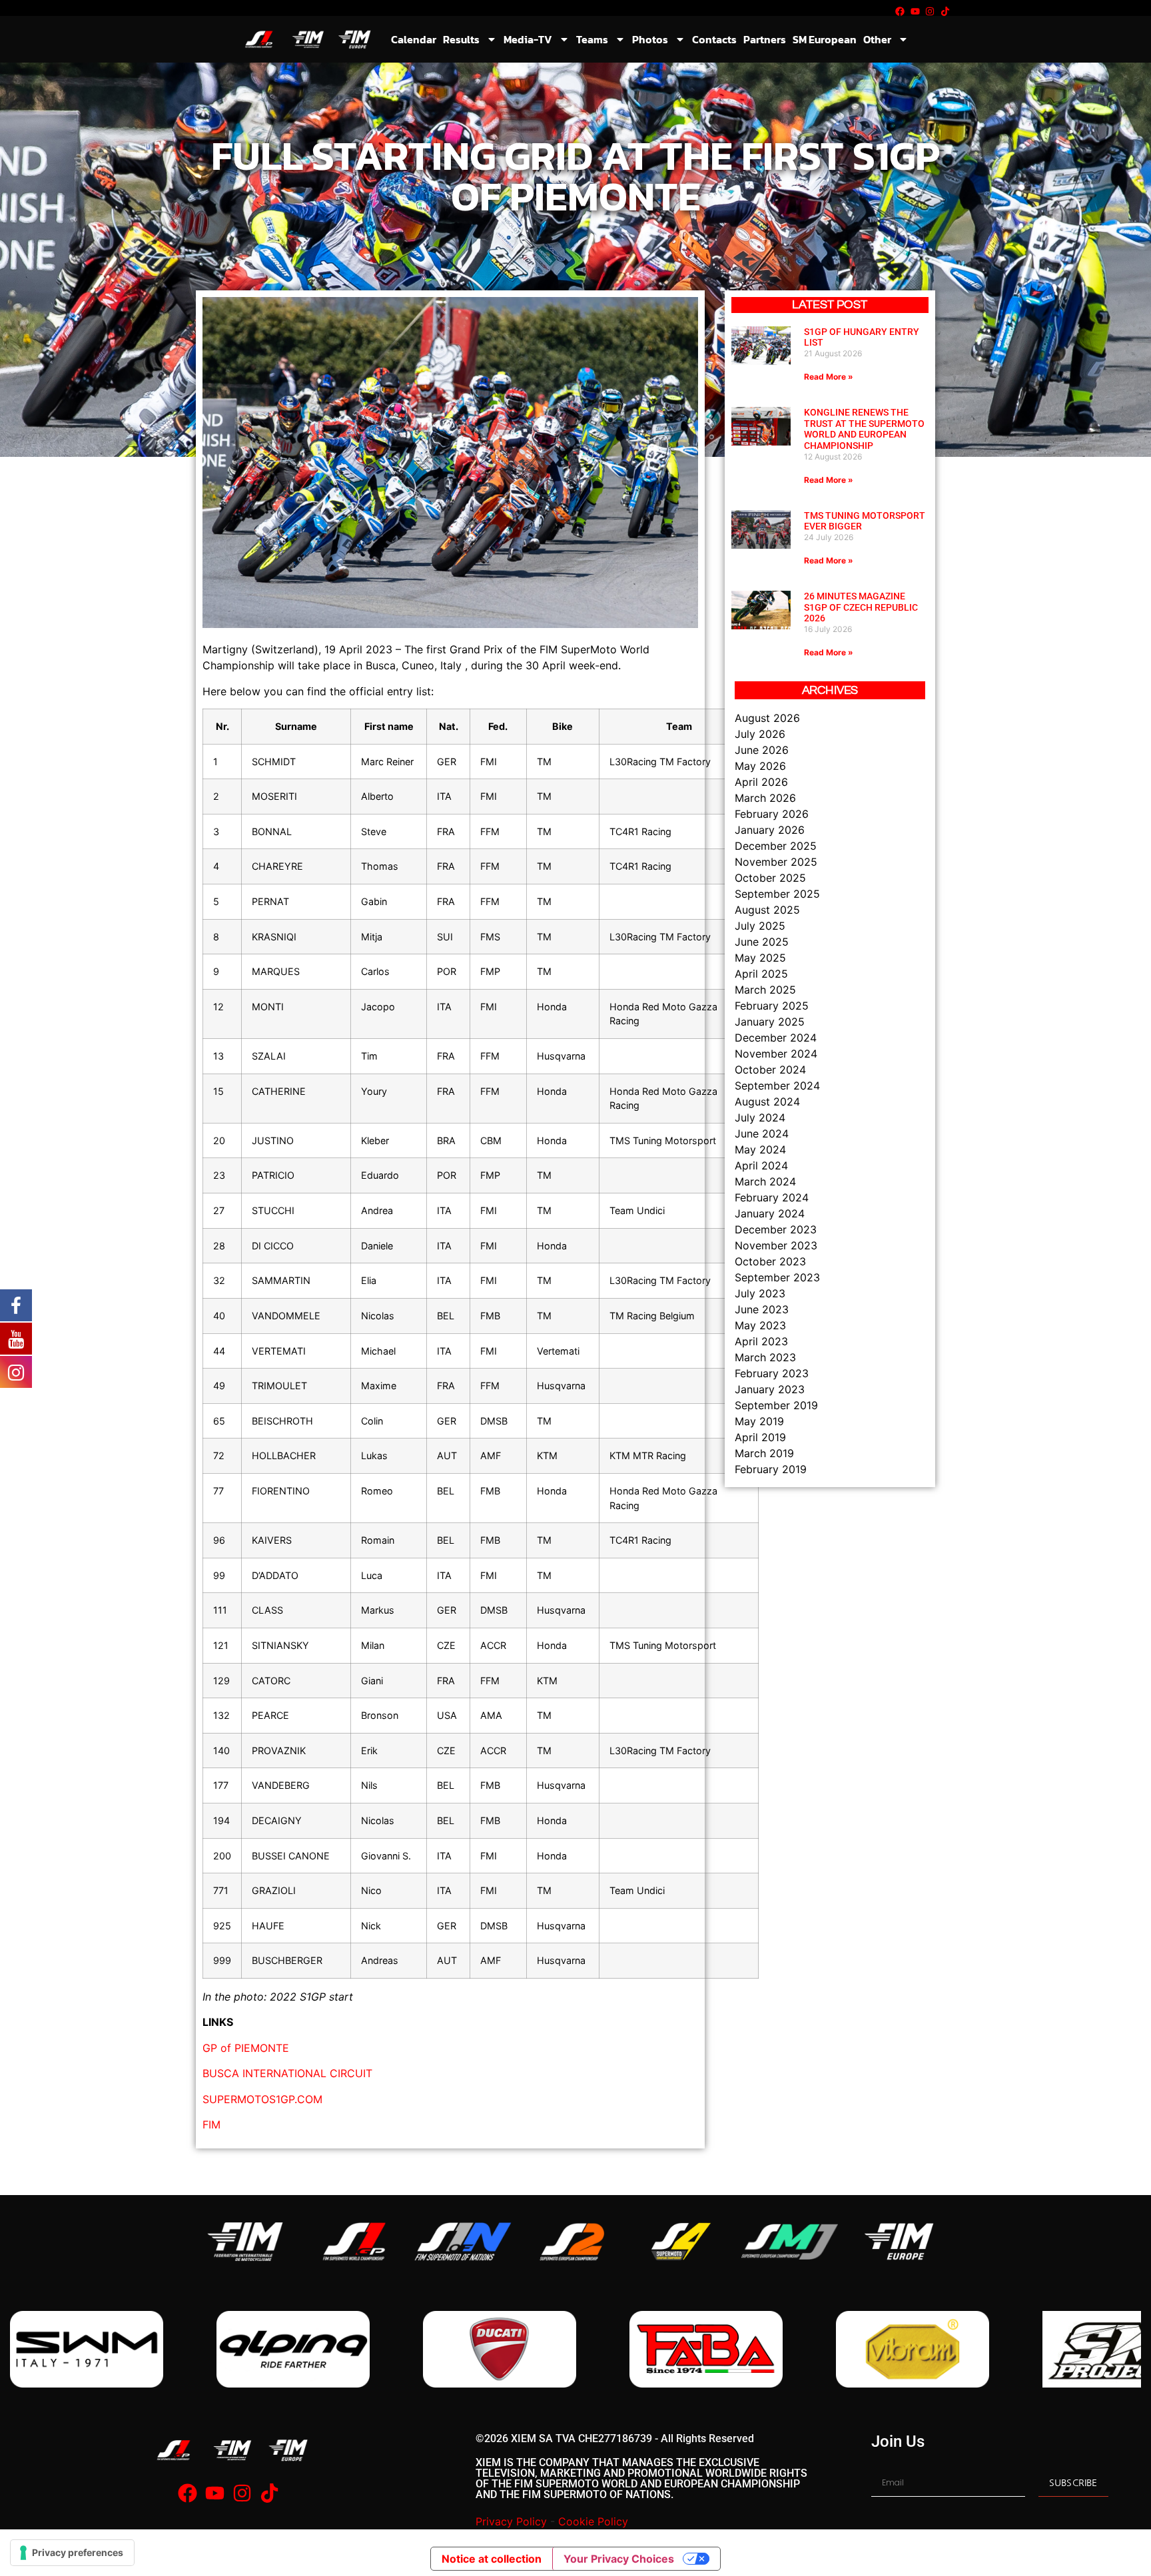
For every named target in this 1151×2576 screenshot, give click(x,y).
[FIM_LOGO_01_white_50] (245, 2241)
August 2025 (767, 910)
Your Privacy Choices (619, 2559)
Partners (765, 39)
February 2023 (772, 1373)
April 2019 (760, 1437)
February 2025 (772, 1006)
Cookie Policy (593, 2521)
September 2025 (777, 894)
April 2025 (761, 974)
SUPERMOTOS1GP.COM (262, 2099)
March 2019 (764, 1453)
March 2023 (765, 1357)
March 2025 (765, 990)
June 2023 (762, 1309)
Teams (592, 39)
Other (877, 39)
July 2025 (760, 926)
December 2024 (776, 1038)
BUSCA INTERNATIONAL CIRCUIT (287, 2073)
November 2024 (776, 1054)
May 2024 (760, 1149)
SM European (825, 39)
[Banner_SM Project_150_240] (913, 2349)
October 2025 (770, 878)
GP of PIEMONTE (246, 2048)
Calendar (414, 39)
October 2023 (770, 1261)
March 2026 (765, 798)
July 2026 (760, 734)
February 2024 (772, 1197)
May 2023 (760, 1325)
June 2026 (762, 750)
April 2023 (761, 1341)
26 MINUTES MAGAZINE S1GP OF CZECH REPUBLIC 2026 (861, 607)
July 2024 (760, 1118)
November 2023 (776, 1245)
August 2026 (767, 718)
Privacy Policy (511, 2521)
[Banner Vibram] (706, 2349)
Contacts (714, 39)
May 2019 (759, 1421)
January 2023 (770, 1389)
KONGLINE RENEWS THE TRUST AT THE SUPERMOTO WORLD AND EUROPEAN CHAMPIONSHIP (864, 429)
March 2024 (765, 1181)
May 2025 (760, 958)
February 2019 (771, 1469)
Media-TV (528, 39)
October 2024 (770, 1070)
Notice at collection (492, 2559)
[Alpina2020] (87, 2349)
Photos (650, 39)
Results (461, 39)
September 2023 (777, 1277)
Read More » (829, 377)
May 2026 (760, 766)
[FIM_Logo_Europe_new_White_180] (899, 2241)
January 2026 (770, 830)
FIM (211, 2124)
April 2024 (761, 1165)
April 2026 (761, 782)
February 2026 (772, 814)
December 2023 (776, 1229)
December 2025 (776, 846)
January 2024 (770, 1213)
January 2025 (770, 1022)
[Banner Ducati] (293, 2349)
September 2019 (776, 1405)
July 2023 (760, 1293)
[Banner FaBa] (500, 2349)
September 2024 (777, 1086)
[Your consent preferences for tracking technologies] (72, 2553)
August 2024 (767, 1102)
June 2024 (762, 1133)
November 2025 (776, 862)
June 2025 (762, 942)
